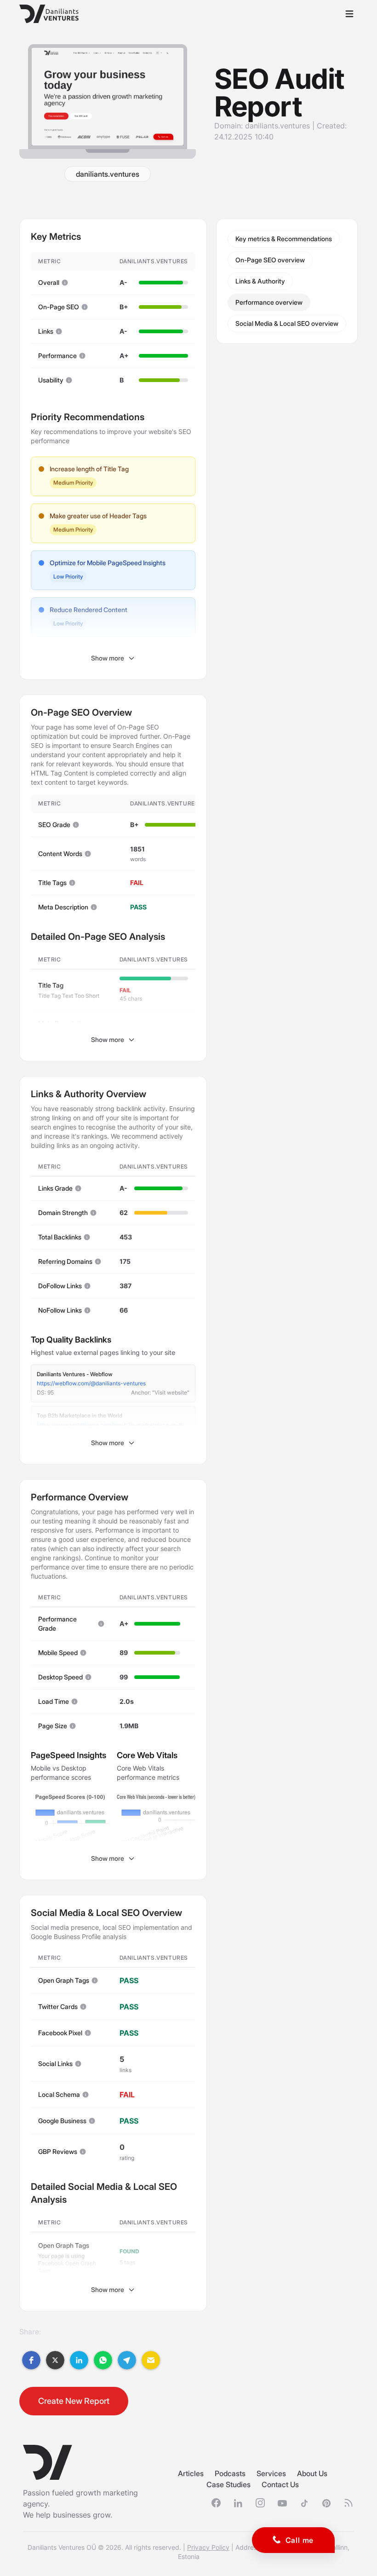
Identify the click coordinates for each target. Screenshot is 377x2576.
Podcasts (230, 2473)
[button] (31, 2360)
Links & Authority (260, 281)
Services (271, 2473)
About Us (312, 2473)
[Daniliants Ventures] (49, 14)
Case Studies (228, 2484)
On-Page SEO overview (270, 260)
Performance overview (269, 302)
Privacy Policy (208, 2547)
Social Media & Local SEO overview (287, 323)
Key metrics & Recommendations (284, 239)
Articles (191, 2473)
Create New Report (74, 2401)
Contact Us (280, 2484)
